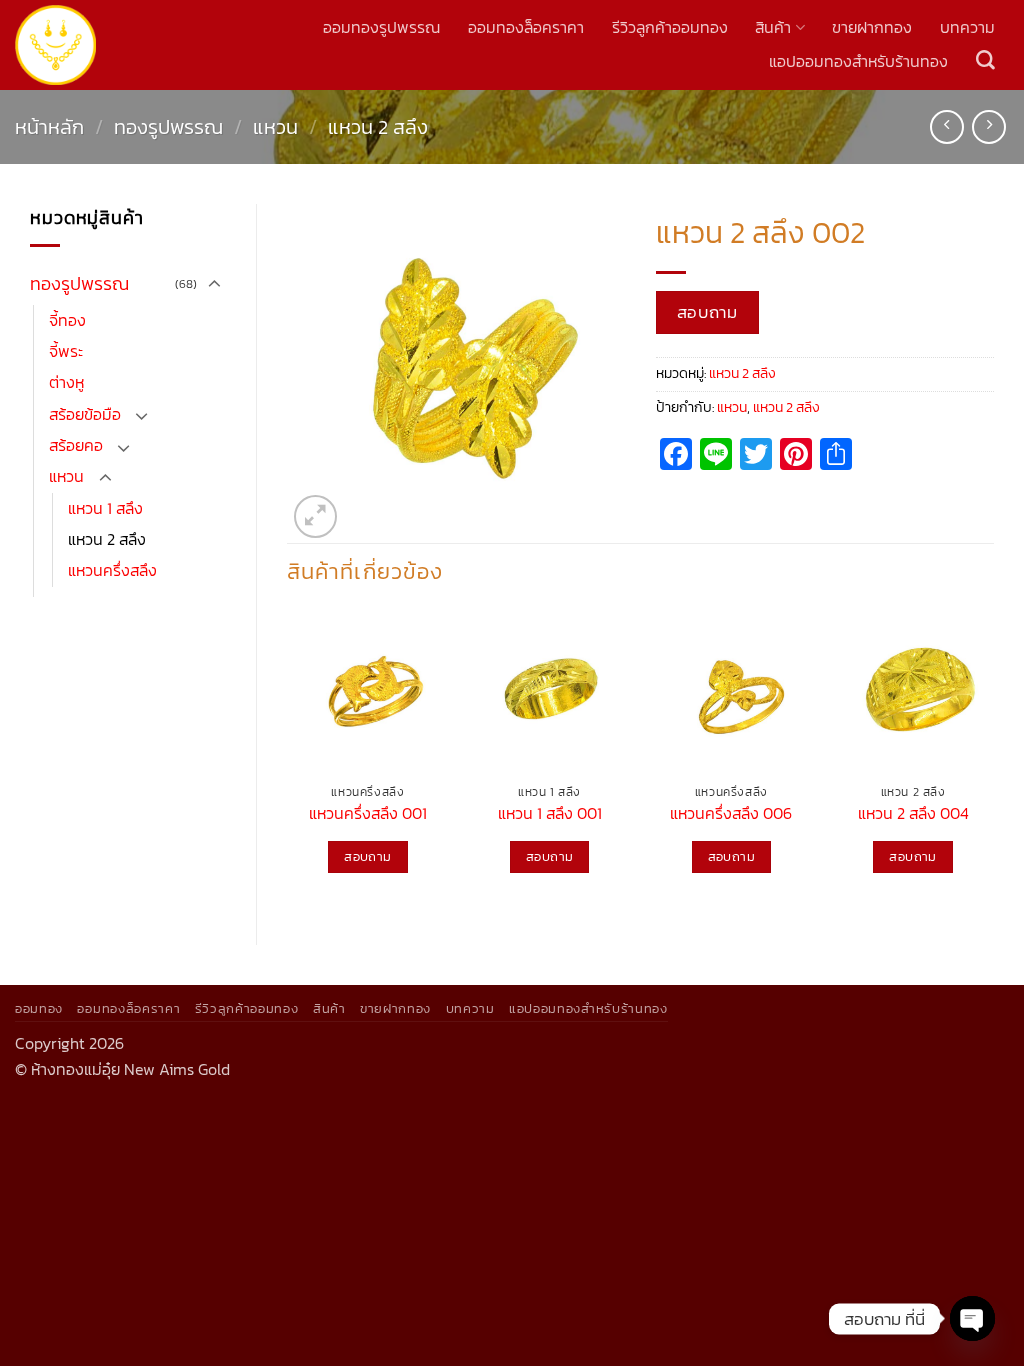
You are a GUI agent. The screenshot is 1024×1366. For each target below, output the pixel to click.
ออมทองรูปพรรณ (381, 27)
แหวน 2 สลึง (378, 127)
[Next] (993, 761)
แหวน (275, 127)
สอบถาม (707, 312)
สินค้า (773, 27)
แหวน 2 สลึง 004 (913, 814)
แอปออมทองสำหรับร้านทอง (858, 61)
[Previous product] (989, 127)
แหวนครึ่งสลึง (112, 570)
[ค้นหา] (985, 60)
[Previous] (288, 761)
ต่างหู (66, 382)
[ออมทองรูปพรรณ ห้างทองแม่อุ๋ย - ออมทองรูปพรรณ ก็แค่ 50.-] (55, 45)
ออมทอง (39, 1008)
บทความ (967, 27)
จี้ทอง (67, 320)
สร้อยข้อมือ (85, 414)
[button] (315, 516)
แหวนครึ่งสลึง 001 (368, 814)
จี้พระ (66, 351)
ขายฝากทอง (872, 27)
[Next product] (947, 127)
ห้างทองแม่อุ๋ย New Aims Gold (130, 1069)
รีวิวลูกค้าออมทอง (670, 27)
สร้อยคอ (76, 445)
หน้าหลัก (49, 127)
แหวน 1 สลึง (105, 508)
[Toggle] (214, 284)
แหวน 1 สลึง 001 (550, 814)
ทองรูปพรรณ (168, 127)
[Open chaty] (972, 1318)
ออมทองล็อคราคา (526, 27)
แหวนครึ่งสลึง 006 (731, 814)
